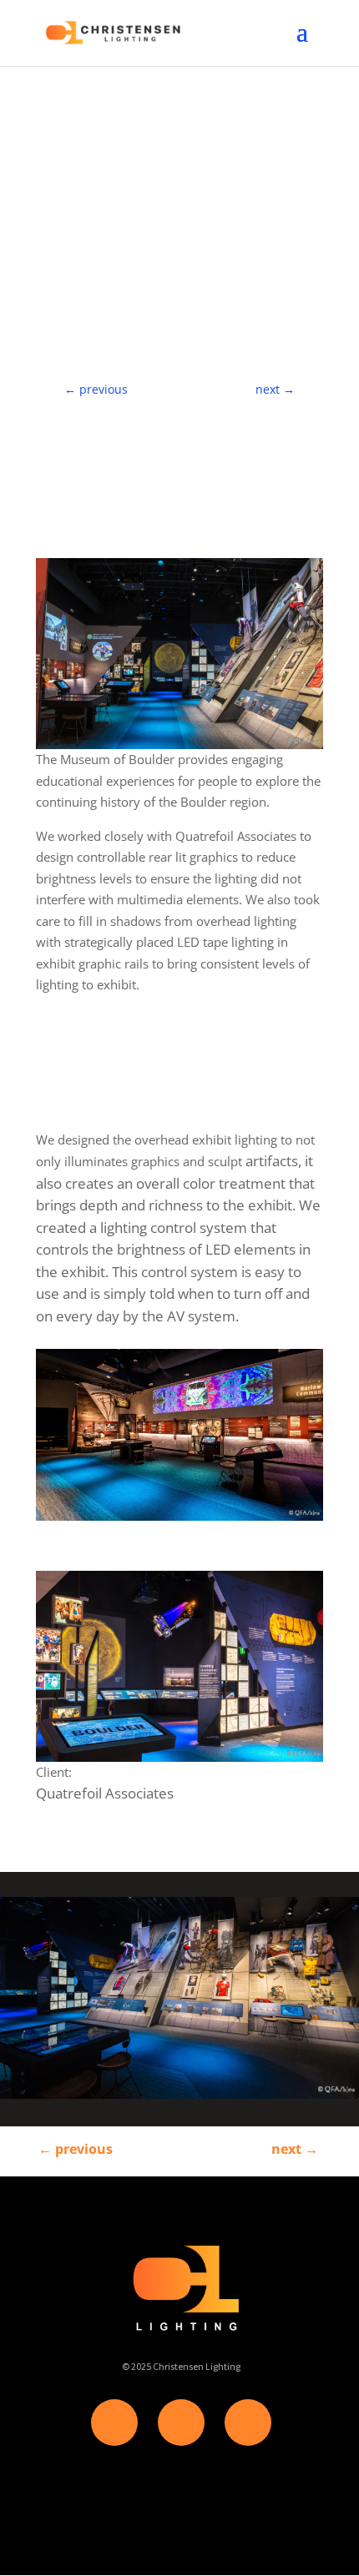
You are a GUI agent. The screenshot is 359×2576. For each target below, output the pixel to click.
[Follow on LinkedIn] (248, 2423)
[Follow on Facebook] (114, 2423)
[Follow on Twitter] (181, 2423)
